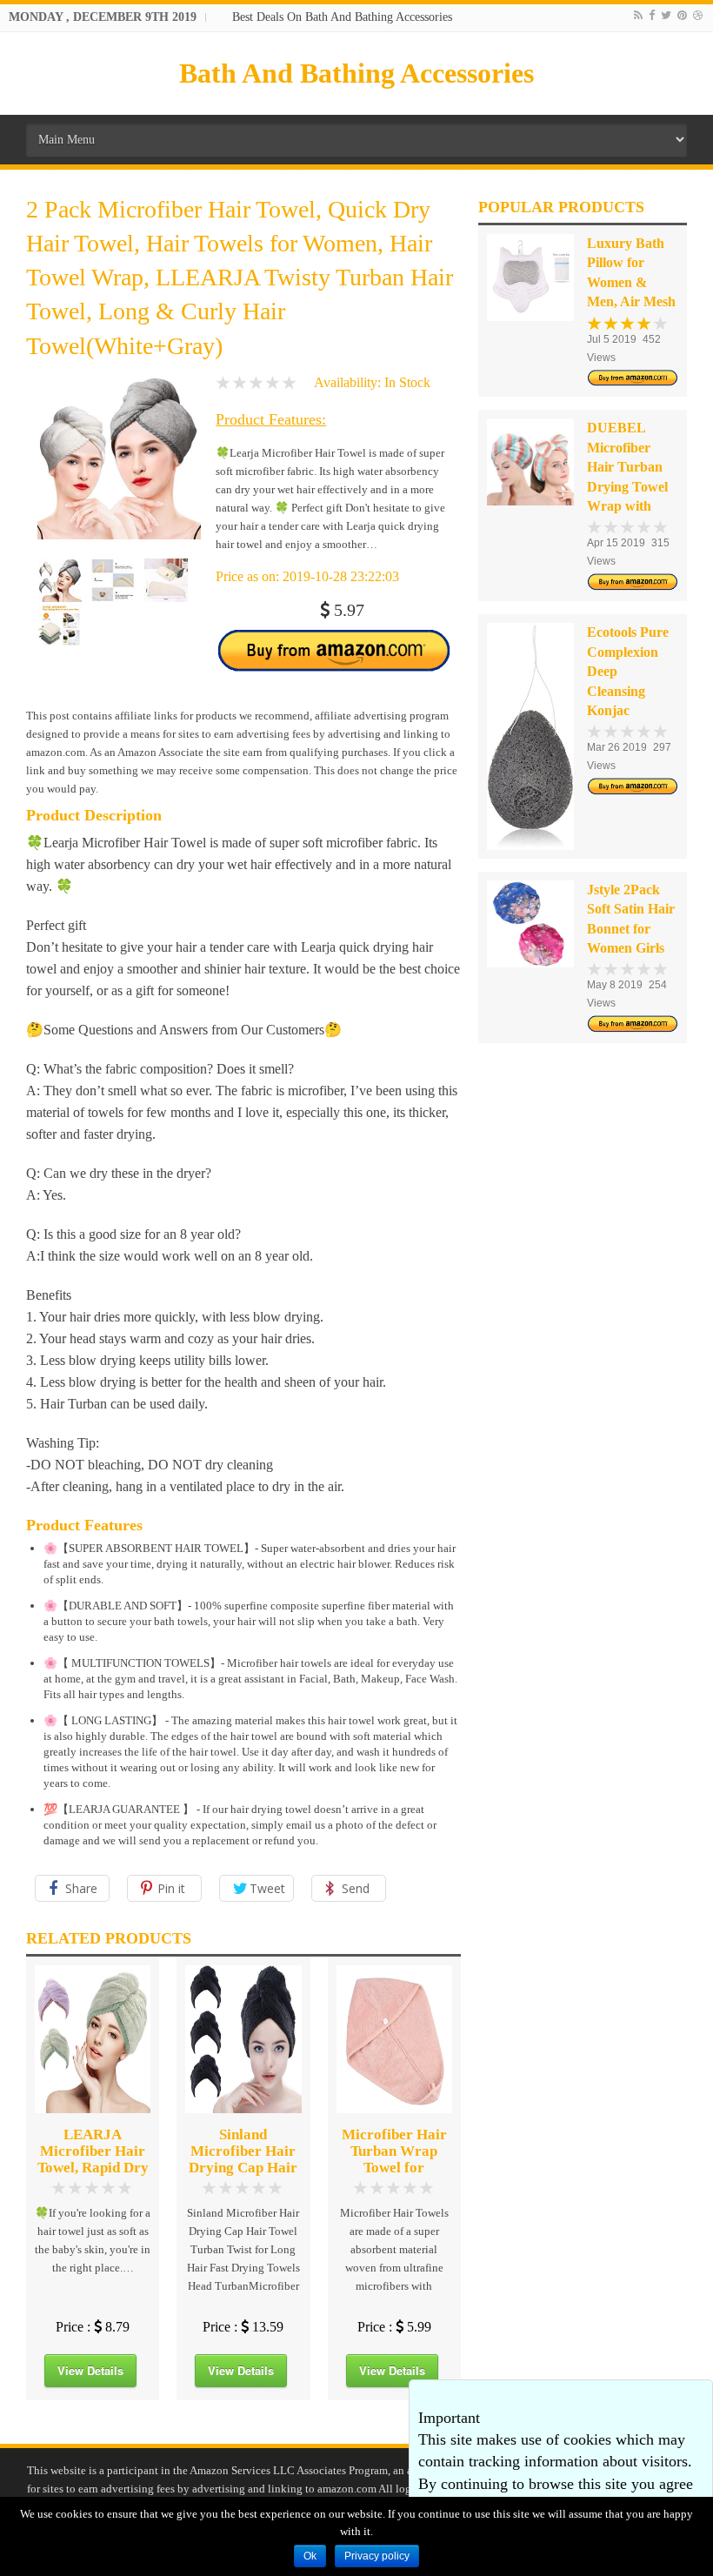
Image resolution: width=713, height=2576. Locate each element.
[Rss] (638, 15)
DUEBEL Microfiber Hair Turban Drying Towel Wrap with (627, 467)
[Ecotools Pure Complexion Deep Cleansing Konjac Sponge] (530, 736)
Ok (310, 2556)
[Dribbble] (698, 15)
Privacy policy (377, 2556)
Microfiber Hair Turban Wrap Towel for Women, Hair (394, 2159)
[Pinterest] (682, 15)
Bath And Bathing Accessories (356, 73)
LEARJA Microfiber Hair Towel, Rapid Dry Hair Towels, (93, 2159)
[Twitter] (666, 15)
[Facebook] (652, 15)
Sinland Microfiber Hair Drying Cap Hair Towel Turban (243, 2159)
